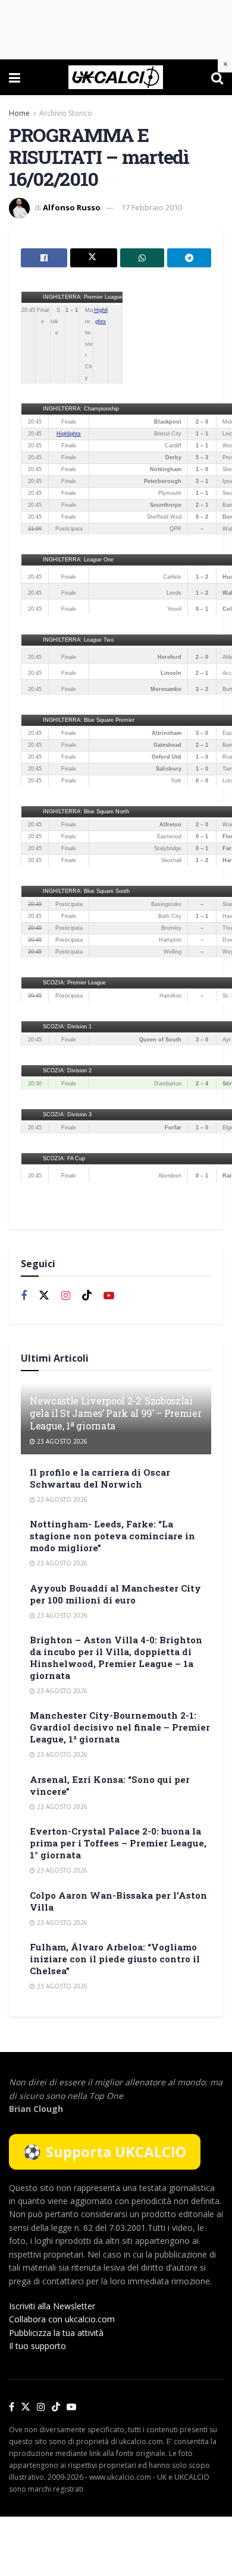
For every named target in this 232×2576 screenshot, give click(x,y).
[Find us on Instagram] (66, 1296)
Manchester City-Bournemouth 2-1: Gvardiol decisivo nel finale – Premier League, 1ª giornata (120, 1727)
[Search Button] (217, 77)
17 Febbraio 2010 (152, 207)
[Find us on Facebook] (24, 1296)
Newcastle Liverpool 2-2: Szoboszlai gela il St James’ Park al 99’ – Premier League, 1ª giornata (116, 1413)
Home (19, 113)
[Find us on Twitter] (44, 1296)
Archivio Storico (66, 113)
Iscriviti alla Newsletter (52, 2306)
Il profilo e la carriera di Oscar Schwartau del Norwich (100, 1478)
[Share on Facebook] (44, 258)
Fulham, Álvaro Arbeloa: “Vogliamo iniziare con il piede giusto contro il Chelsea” (115, 1959)
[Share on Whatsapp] (142, 258)
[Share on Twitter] (93, 258)
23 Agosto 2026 (61, 1441)
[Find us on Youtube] (109, 1296)
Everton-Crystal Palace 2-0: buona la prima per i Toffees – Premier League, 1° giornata (118, 1843)
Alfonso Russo (72, 207)
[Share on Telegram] (189, 258)
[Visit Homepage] (116, 77)
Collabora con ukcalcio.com (62, 2319)
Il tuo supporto (37, 2346)
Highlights (69, 434)
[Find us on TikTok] (56, 2407)
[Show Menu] (15, 77)
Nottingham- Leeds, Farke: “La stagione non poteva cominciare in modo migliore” (112, 1536)
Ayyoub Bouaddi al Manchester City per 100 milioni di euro (115, 1594)
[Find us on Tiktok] (87, 1296)
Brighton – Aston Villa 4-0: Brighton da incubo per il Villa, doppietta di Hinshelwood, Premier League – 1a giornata (116, 1658)
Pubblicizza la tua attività (56, 2333)
